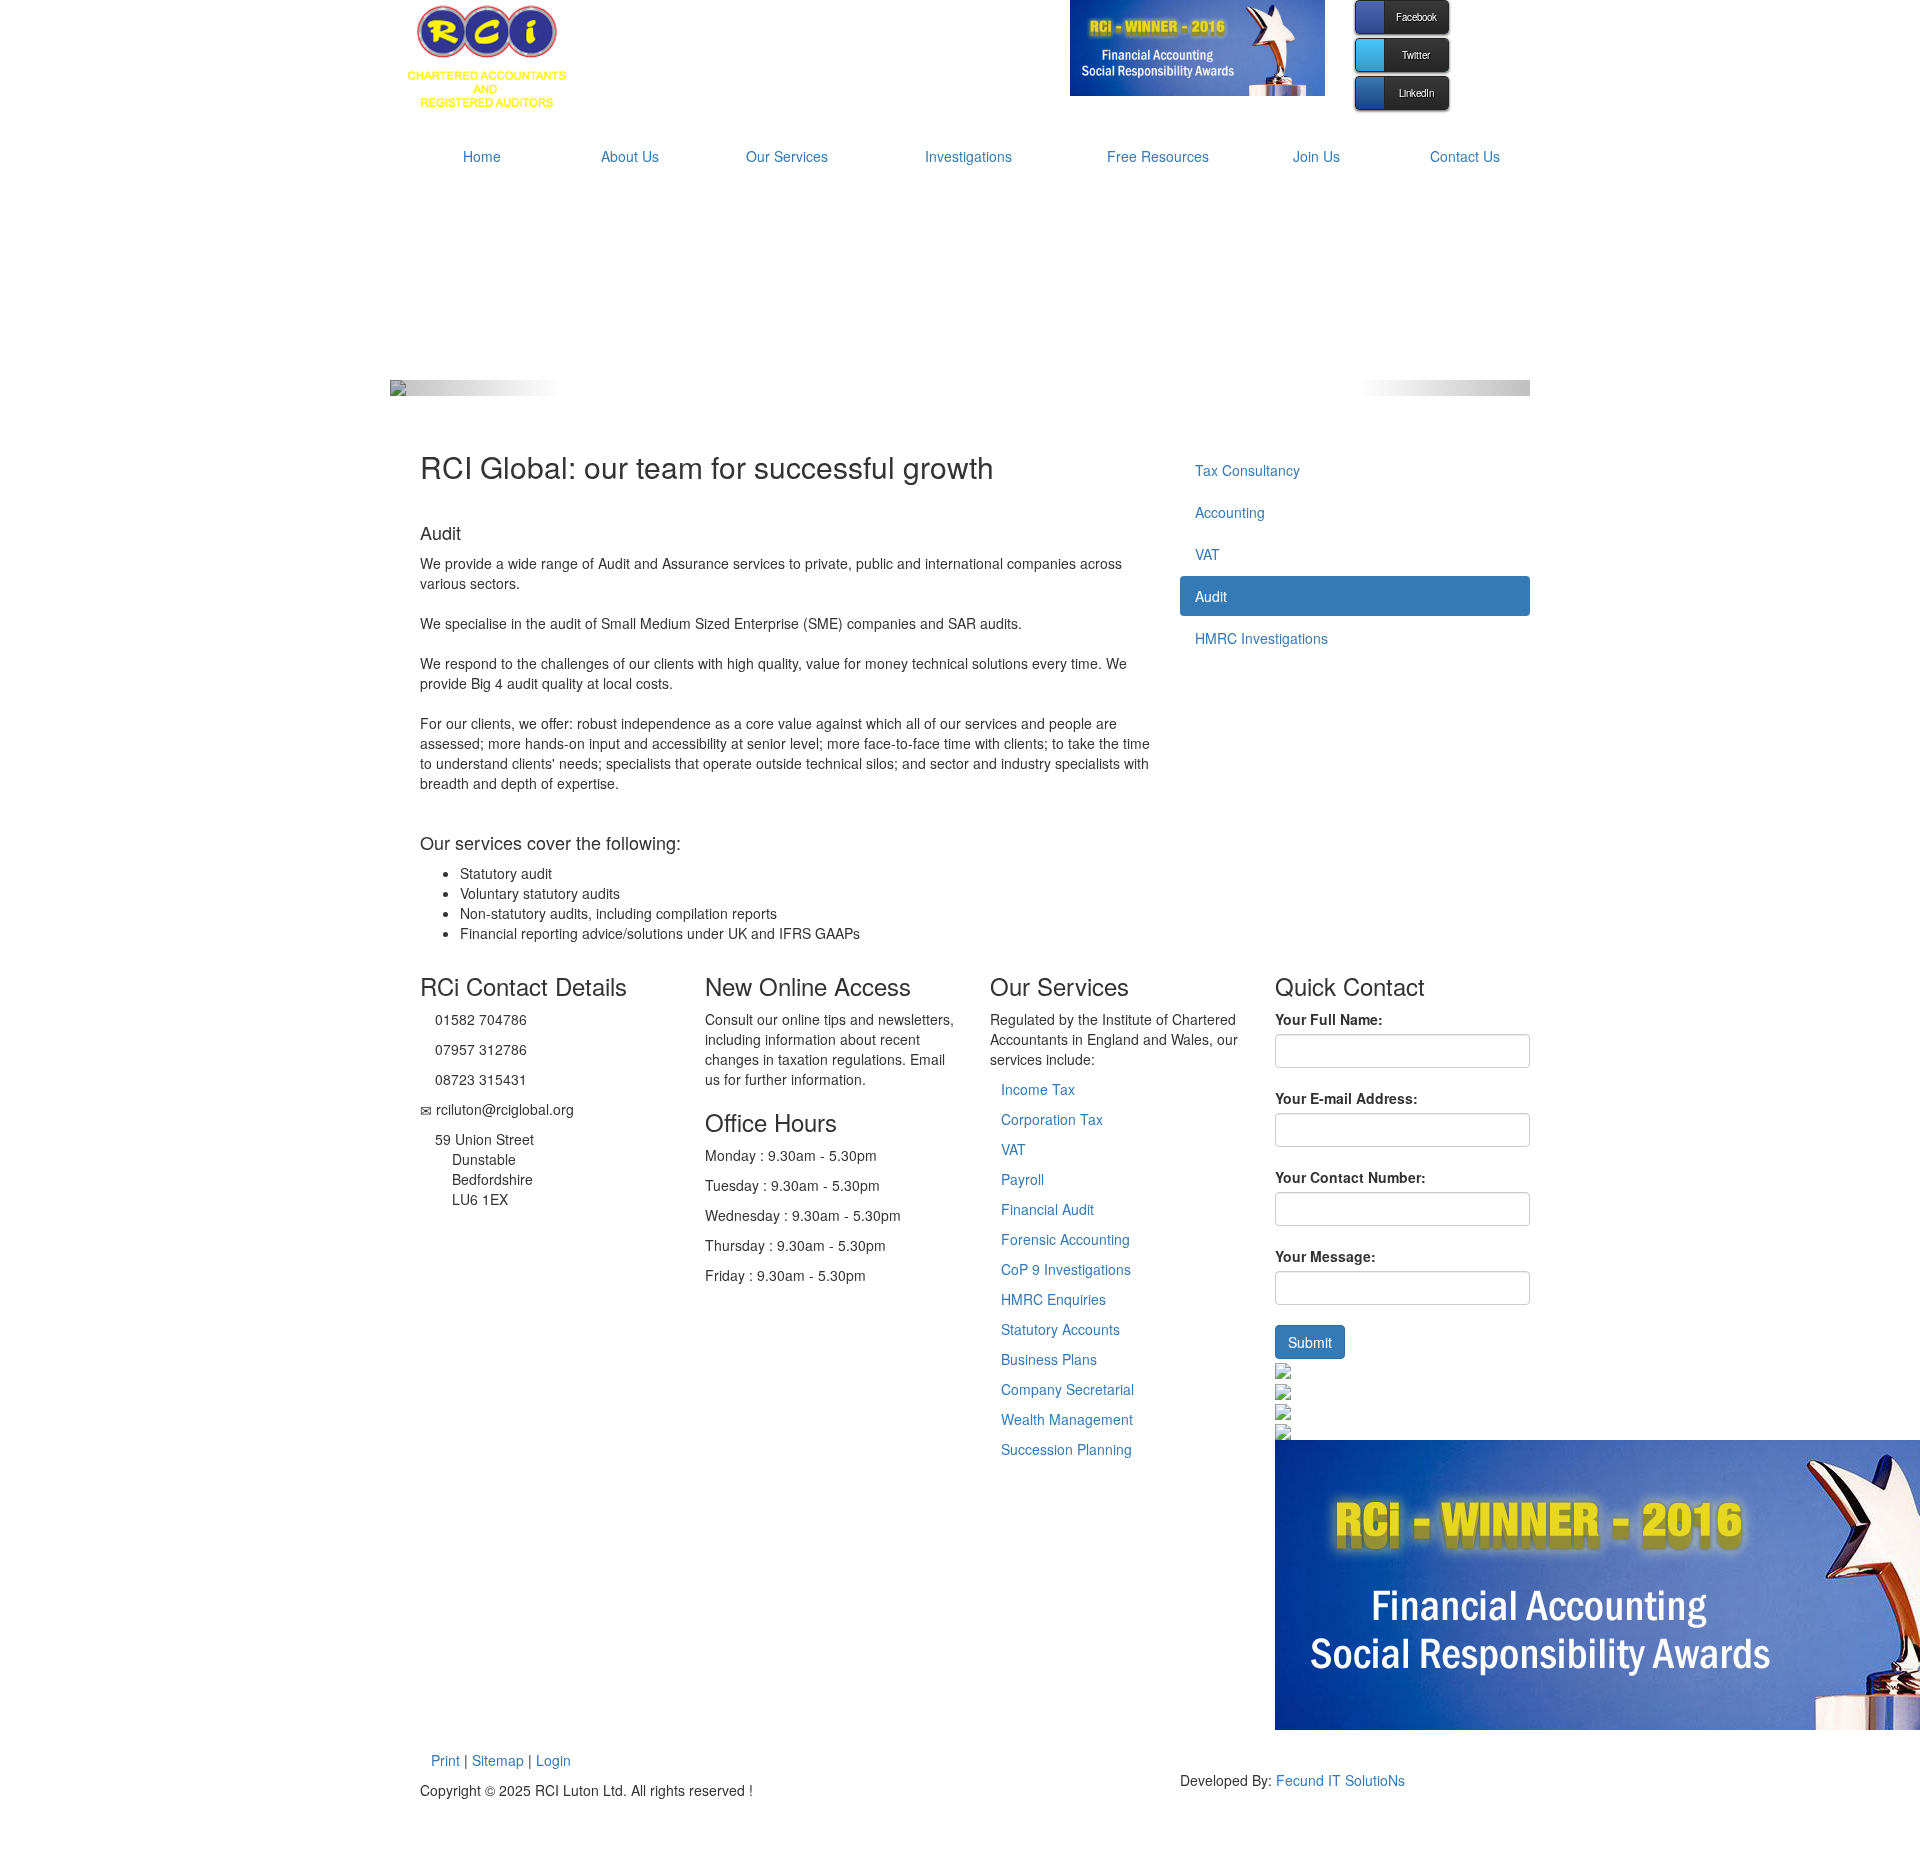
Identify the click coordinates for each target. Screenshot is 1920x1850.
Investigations (968, 156)
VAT (1207, 554)
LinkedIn (1416, 93)
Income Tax (1038, 1089)
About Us (630, 156)
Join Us (1316, 156)
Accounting (1230, 512)
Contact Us (1465, 156)
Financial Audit (1047, 1209)
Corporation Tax (1052, 1119)
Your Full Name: (1329, 1019)
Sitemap (498, 1760)
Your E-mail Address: (1346, 1098)
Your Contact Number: (1350, 1177)
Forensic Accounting (1065, 1239)
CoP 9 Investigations (1066, 1269)
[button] (475, 388)
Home (482, 156)
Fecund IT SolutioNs (1340, 1780)
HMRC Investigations (1261, 638)
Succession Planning (1066, 1449)
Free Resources (1158, 156)
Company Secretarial (1067, 1389)
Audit (1211, 596)
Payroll (1022, 1179)
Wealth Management (1067, 1419)
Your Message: (1325, 1256)
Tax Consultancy (1247, 470)
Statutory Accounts (1060, 1329)
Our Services (787, 156)
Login (553, 1760)
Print (445, 1760)
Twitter (1416, 55)
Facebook (1416, 17)
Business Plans (1049, 1359)
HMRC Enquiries (1053, 1299)
